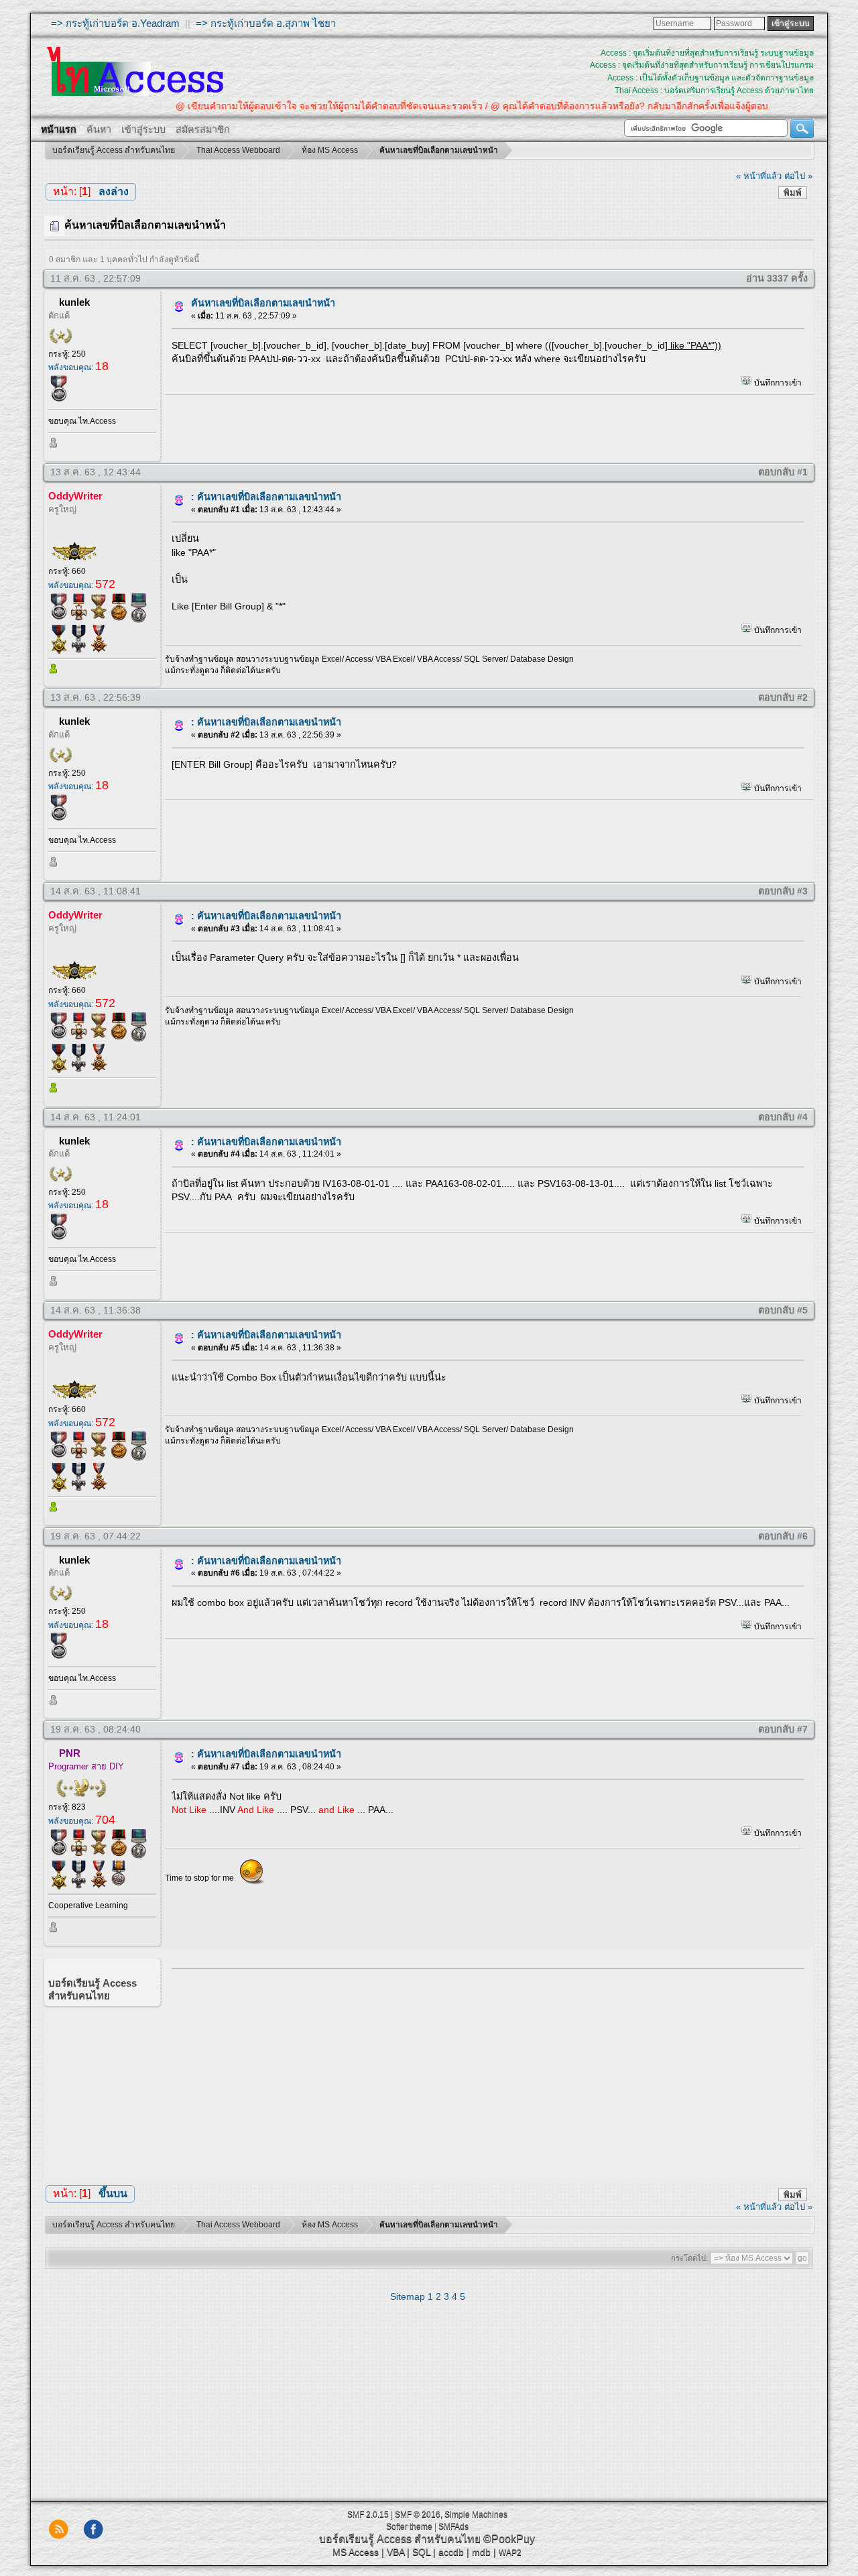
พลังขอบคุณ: (78, 367)
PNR (70, 1753)
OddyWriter (75, 496)
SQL (421, 2552)
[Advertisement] (483, 2072)
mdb (481, 2552)
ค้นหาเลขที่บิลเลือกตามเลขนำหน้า (263, 303)
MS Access (356, 2552)
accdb (451, 2552)
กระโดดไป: (689, 2258)
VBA (395, 2552)
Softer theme (409, 2526)
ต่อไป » (798, 176)
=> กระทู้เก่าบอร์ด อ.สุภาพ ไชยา (266, 23)
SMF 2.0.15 (368, 2514)
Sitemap (408, 2296)
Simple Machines (476, 2514)
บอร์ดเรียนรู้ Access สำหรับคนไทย (400, 2539)
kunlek (74, 302)
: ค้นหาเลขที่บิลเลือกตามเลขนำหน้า (266, 497)
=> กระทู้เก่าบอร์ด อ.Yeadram (115, 23)
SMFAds (453, 2526)
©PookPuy (509, 2539)
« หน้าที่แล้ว (759, 176)
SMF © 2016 (418, 2514)
